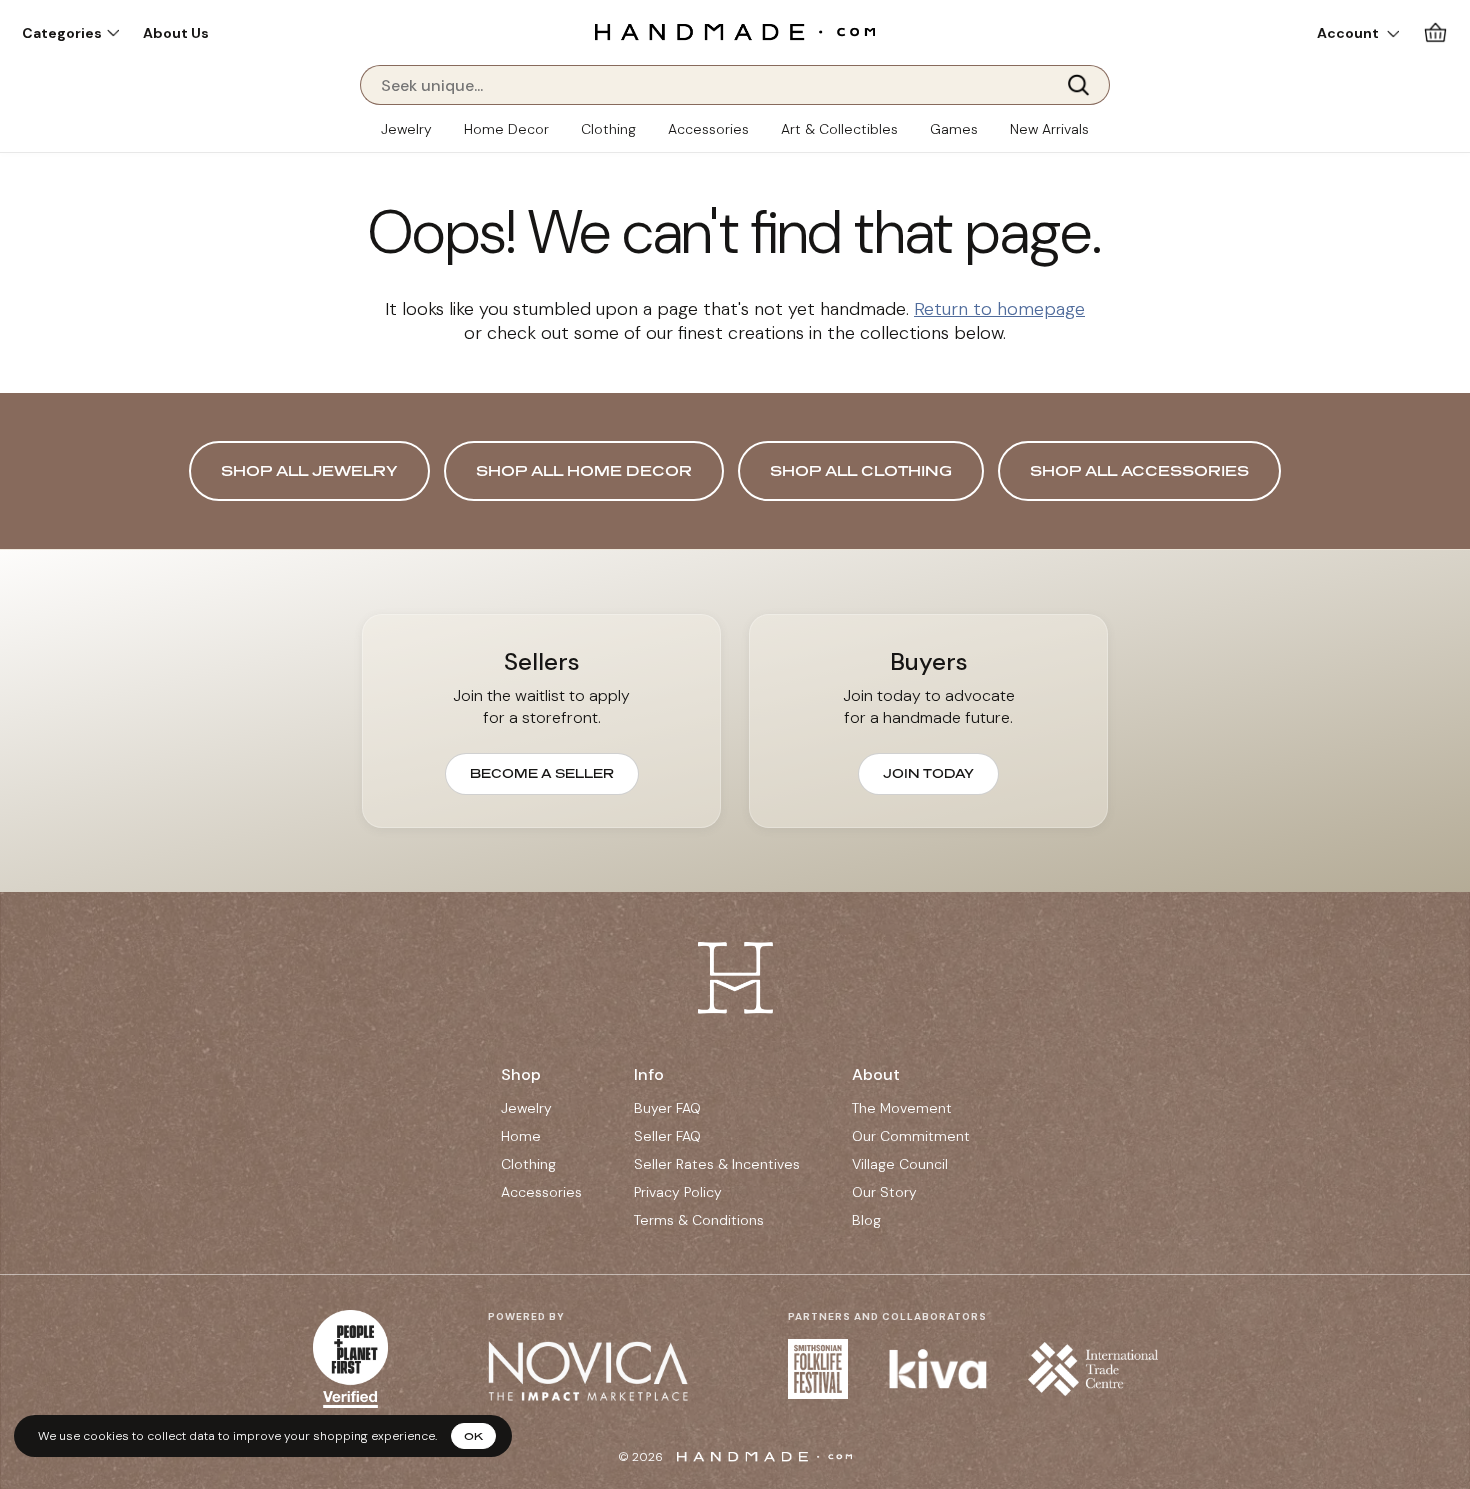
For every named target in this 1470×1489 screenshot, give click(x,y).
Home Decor (506, 129)
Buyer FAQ (667, 1108)
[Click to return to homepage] (735, 31)
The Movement (902, 1108)
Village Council (900, 1164)
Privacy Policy (678, 1192)
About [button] (876, 1074)
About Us (176, 33)
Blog (866, 1220)
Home (521, 1136)
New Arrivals (1049, 129)
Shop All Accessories (1139, 470)
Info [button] (649, 1074)
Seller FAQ (667, 1136)
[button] (70, 33)
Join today (928, 773)
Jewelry (406, 129)
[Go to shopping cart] (1435, 32)
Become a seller (542, 773)
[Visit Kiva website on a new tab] (938, 1369)
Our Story (884, 1192)
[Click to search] (1085, 85)
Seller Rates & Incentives (717, 1164)
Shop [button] (521, 1074)
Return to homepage (999, 309)
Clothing (608, 129)
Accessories (708, 129)
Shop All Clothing (861, 470)
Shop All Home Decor (584, 470)
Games (954, 129)
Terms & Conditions (699, 1220)
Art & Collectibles (839, 129)
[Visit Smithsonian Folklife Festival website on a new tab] (818, 1369)
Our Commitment (911, 1136)
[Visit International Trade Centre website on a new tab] (1093, 1369)
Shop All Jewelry (309, 470)
